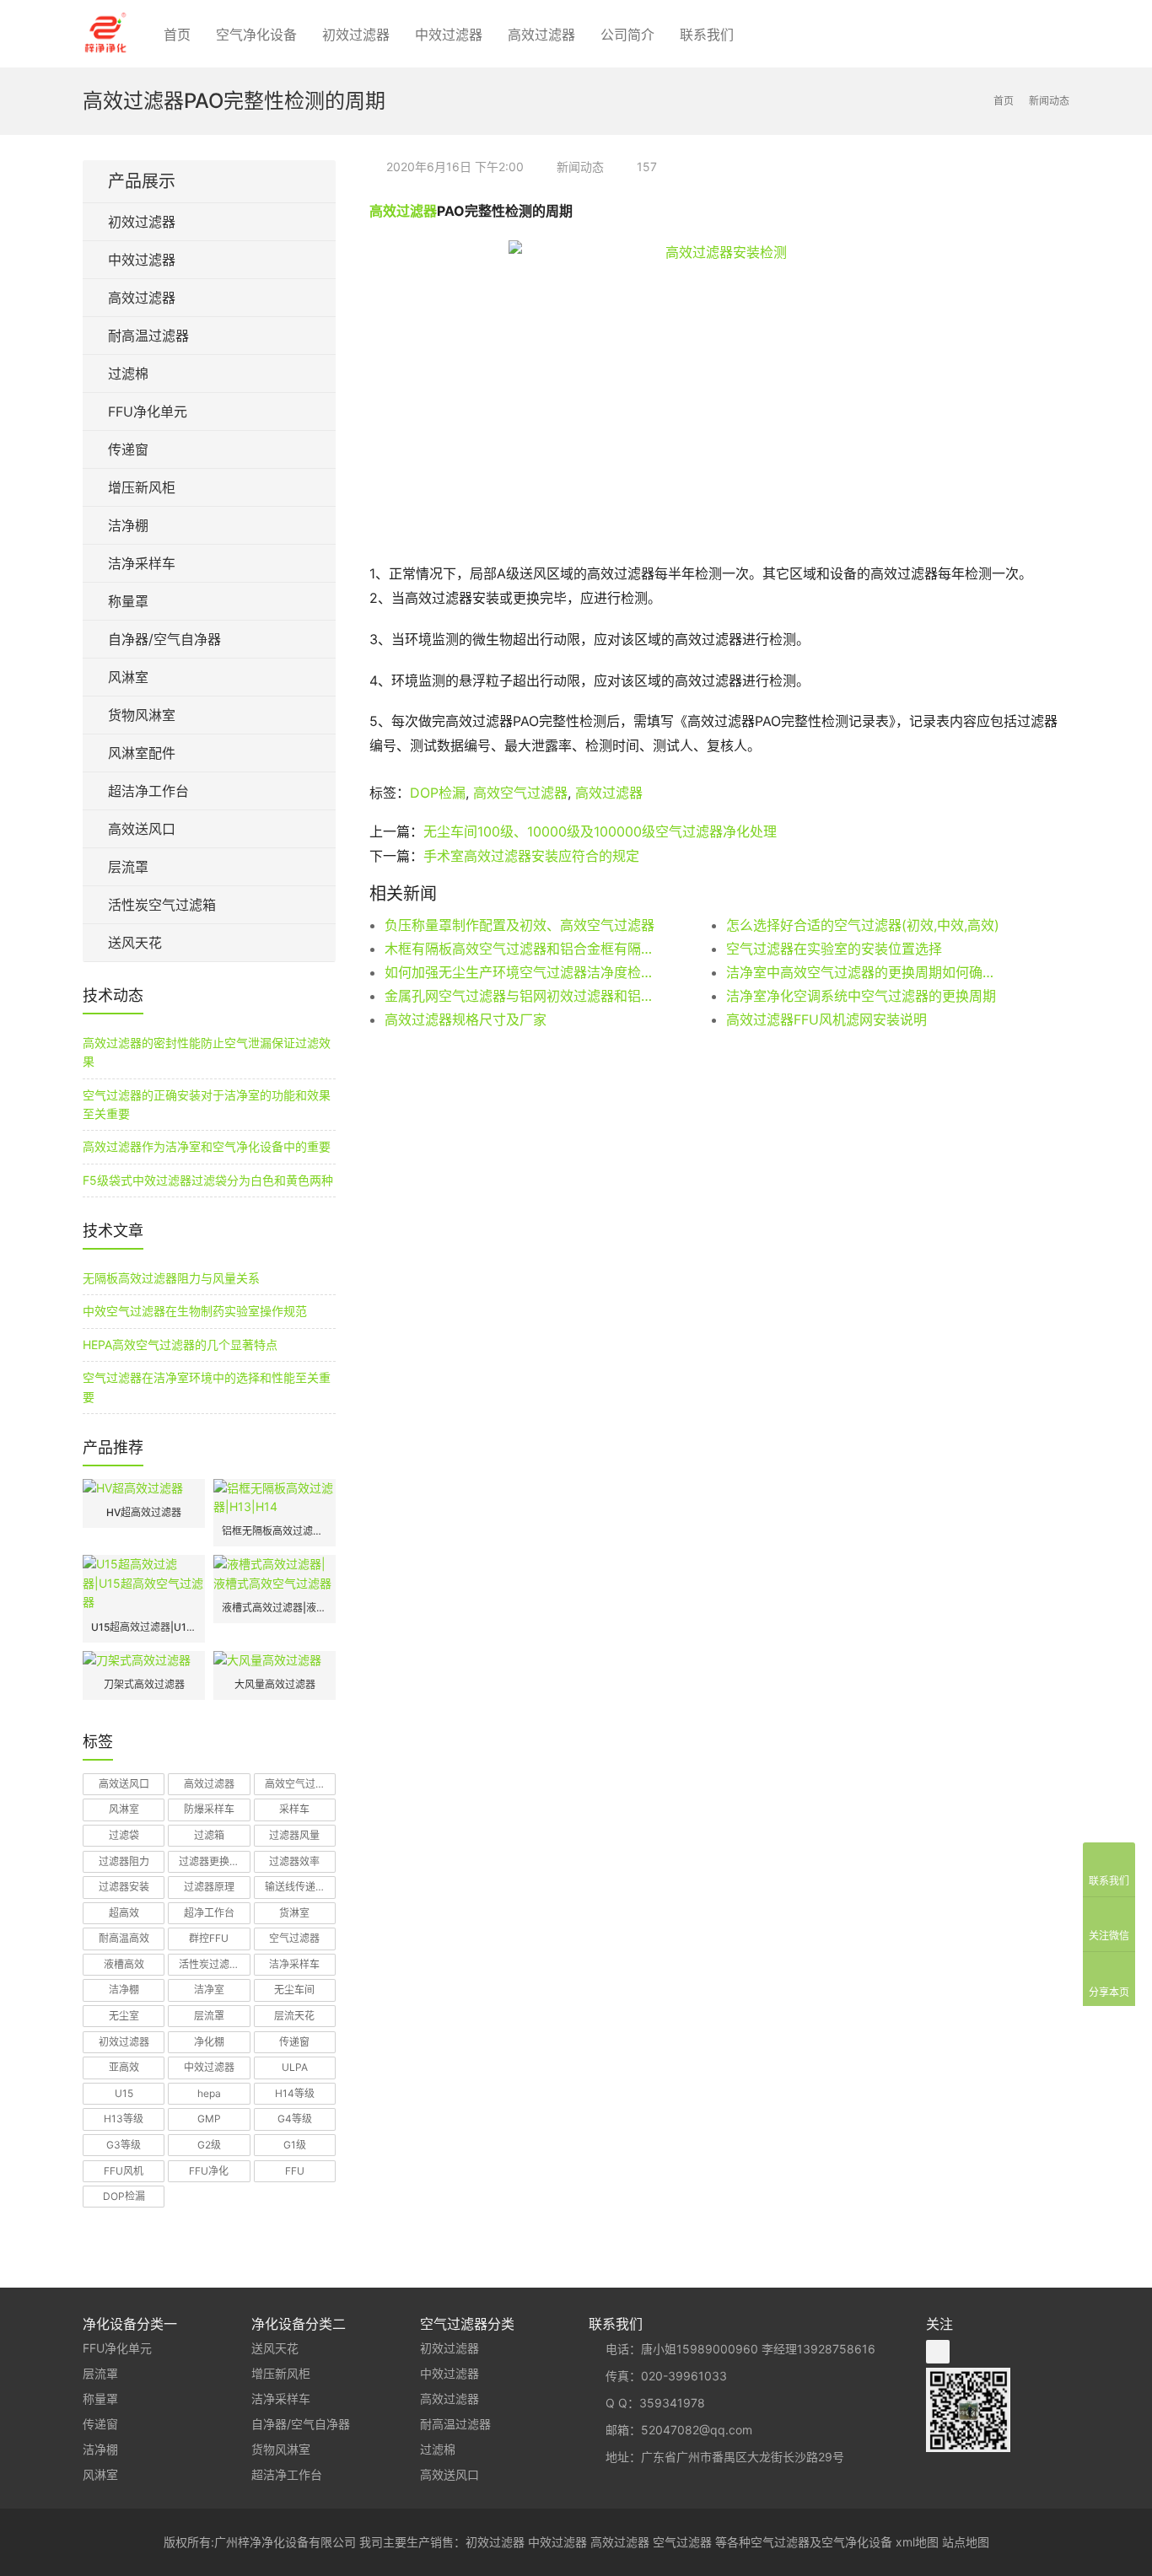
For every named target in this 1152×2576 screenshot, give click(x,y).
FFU (295, 2171)
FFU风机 (124, 2171)
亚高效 (124, 2067)
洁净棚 (128, 525)
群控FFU (209, 1938)
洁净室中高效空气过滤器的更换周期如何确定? (863, 972)
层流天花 (294, 2016)
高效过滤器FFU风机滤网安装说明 (826, 1019)
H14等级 (295, 2093)
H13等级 (124, 2119)
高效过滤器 (541, 35)
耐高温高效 (124, 1938)
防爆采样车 (209, 1809)
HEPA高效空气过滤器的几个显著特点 (180, 1344)
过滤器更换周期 (214, 1861)
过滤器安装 (124, 1887)
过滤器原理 (209, 1887)
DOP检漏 (438, 793)
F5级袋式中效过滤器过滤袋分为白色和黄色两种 (208, 1180)
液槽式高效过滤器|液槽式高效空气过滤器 (275, 1608)
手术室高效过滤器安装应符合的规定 (531, 856)
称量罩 (128, 601)
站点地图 (966, 2542)
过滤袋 (124, 1835)
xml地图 (917, 2542)
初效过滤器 (356, 35)
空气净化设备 (256, 35)
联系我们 (707, 35)
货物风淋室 (142, 715)
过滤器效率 (294, 1861)
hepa (209, 2093)
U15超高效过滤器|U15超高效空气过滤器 (144, 1627)
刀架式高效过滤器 (144, 1684)
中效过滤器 (449, 35)
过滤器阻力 (124, 1861)
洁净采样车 (142, 563)
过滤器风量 (294, 1835)
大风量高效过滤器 (275, 1684)
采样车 (294, 1809)
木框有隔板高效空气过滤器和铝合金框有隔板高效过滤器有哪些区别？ (521, 949)
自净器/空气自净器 (164, 639)
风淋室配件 (142, 753)
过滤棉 (128, 374)
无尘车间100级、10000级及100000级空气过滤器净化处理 (600, 831)
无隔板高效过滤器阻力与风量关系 (171, 1278)
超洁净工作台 (148, 791)
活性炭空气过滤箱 (162, 905)
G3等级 (124, 2145)
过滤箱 (209, 1835)
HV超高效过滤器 (144, 1512)
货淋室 (294, 1913)
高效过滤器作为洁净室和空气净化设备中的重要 (207, 1146)
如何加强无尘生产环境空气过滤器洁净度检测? (521, 972)
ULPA (295, 2067)
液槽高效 (124, 1964)
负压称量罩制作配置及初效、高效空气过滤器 (519, 925)
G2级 (209, 2145)
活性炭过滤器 (209, 1964)
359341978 (672, 2403)
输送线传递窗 (295, 1887)
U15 (124, 2093)
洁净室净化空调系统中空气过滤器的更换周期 (861, 996)
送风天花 (135, 943)
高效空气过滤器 (520, 793)
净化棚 (209, 2042)
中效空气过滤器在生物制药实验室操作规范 (195, 1311)
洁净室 (209, 1990)
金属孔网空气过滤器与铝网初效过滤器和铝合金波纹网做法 (521, 996)
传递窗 (128, 449)
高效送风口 (142, 829)
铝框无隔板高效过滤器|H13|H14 (275, 1531)
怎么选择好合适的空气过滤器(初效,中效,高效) (863, 925)
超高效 (124, 1913)
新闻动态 (580, 167)
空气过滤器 (294, 1938)
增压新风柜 (142, 487)
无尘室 (124, 2016)
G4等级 (295, 2119)
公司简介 (627, 35)
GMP (209, 2119)
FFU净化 (209, 2171)
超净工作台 (209, 1913)
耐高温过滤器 (148, 336)
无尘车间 (294, 1990)
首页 (177, 35)
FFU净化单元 (148, 411)
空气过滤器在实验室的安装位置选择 (834, 949)
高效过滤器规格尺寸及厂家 (466, 1019)
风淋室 (128, 677)
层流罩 (128, 867)
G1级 (295, 2145)
